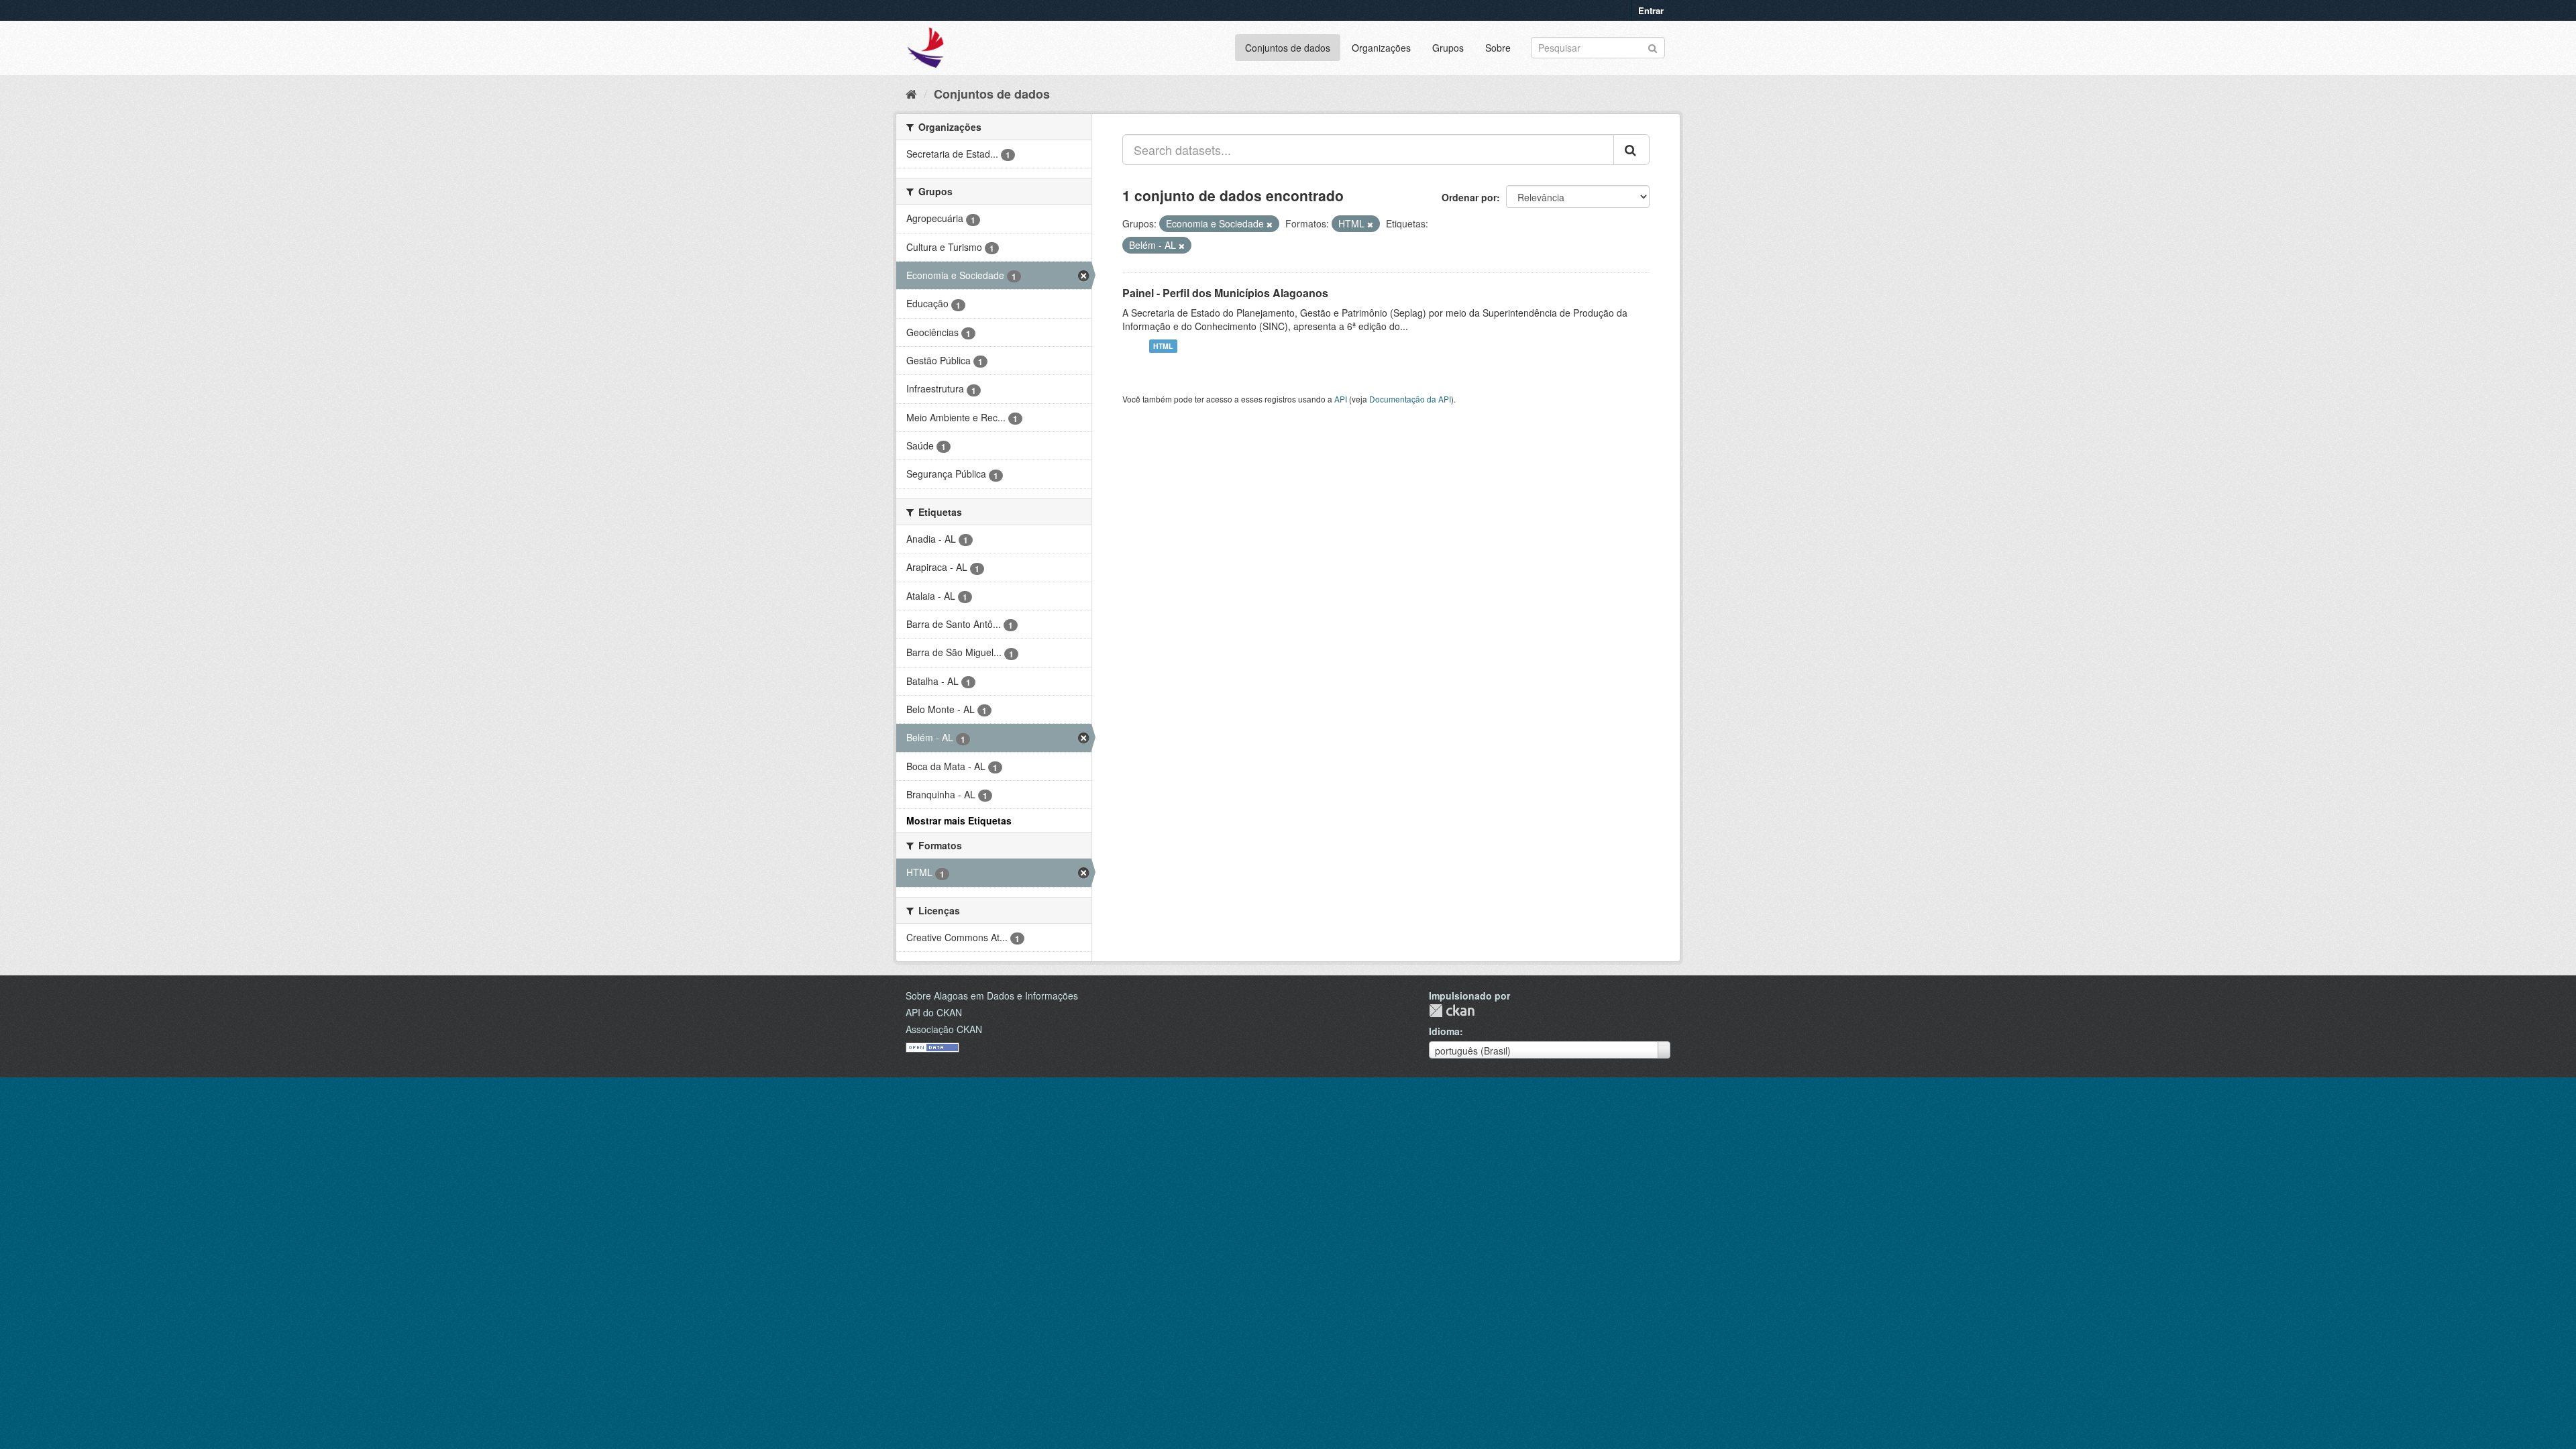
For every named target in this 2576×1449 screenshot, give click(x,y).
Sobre (1498, 48)
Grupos (1448, 48)
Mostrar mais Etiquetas (959, 820)
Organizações (1381, 48)
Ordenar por (1469, 197)
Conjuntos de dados (1288, 48)
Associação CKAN (944, 1029)
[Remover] (1270, 224)
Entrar (1651, 10)
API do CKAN (934, 1012)
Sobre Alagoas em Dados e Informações (992, 996)
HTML (1163, 346)
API (1341, 399)
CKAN (1452, 1011)
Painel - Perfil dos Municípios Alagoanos (1225, 293)
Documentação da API (1410, 399)
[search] (1631, 150)
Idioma (1444, 1031)
